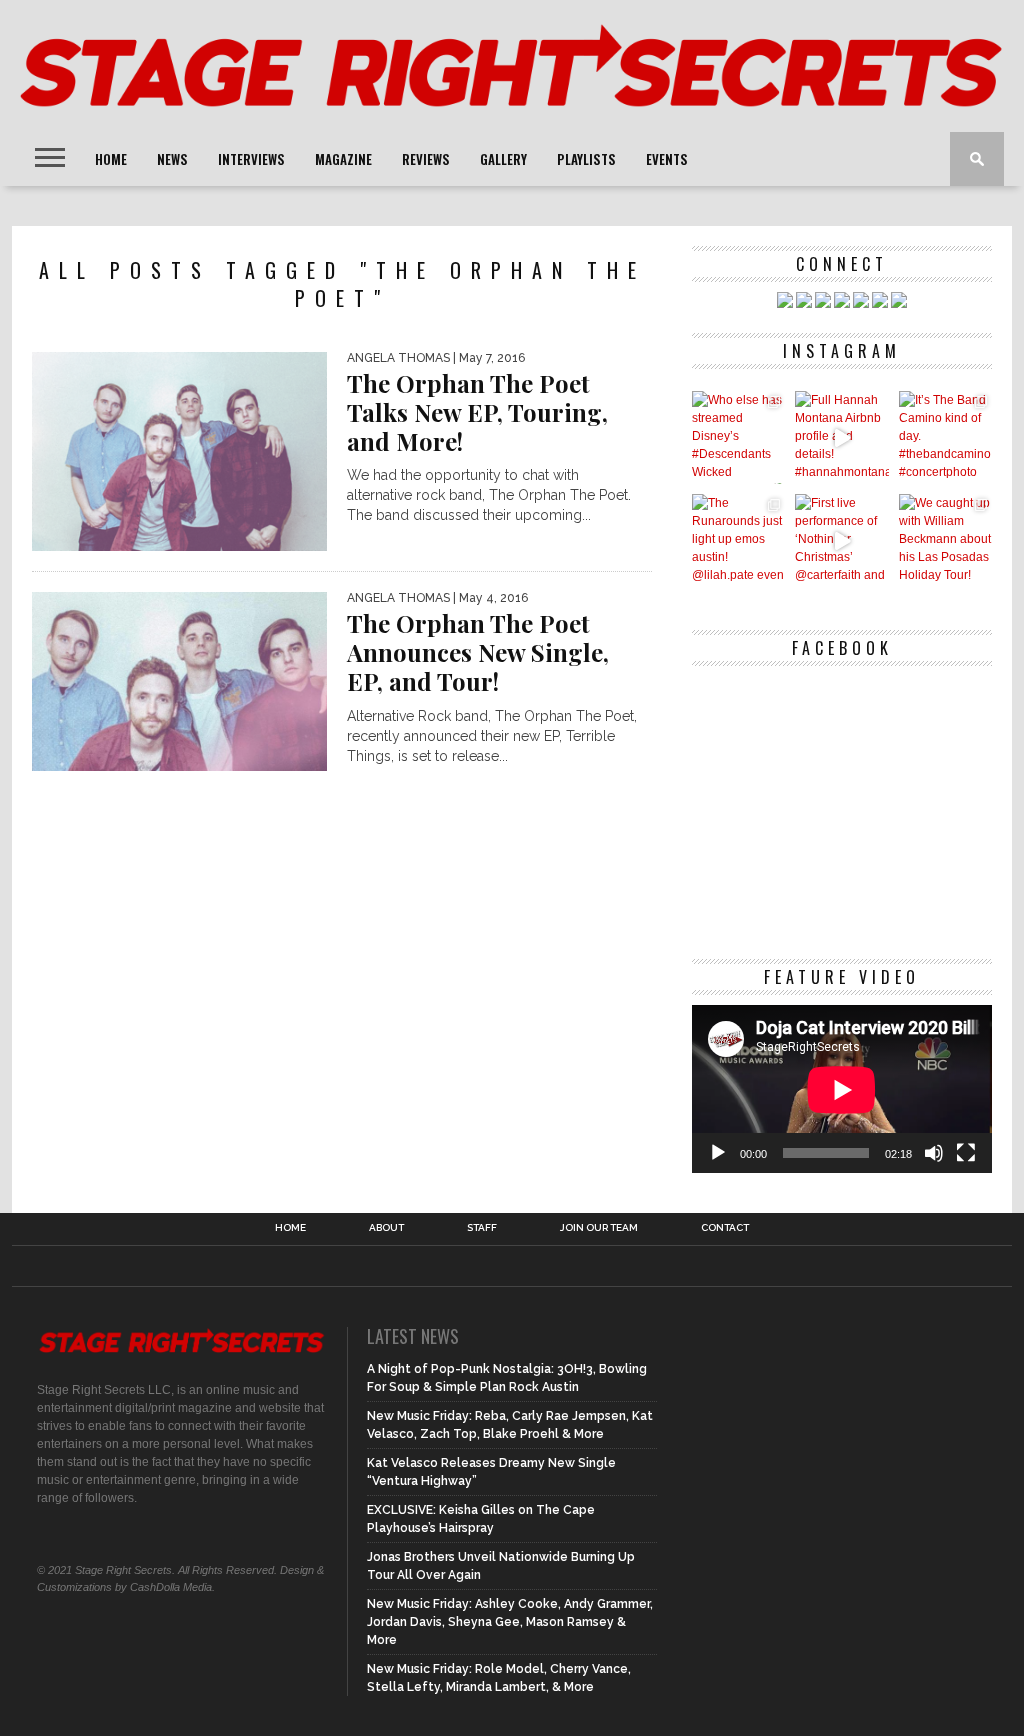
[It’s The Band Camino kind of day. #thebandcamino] (945, 437)
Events (667, 159)
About (386, 1228)
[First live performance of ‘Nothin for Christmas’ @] (841, 540)
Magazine (343, 159)
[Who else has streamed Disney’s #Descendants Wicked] (738, 437)
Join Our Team (599, 1228)
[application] (842, 1089)
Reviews (426, 159)
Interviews (251, 159)
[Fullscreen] (966, 1153)
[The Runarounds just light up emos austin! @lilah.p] (738, 540)
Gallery (503, 159)
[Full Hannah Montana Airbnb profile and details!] (841, 437)
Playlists (586, 159)
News (172, 159)
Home (111, 159)
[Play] (718, 1153)
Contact (725, 1228)
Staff (482, 1228)
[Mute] (934, 1153)
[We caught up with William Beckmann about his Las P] (945, 540)
